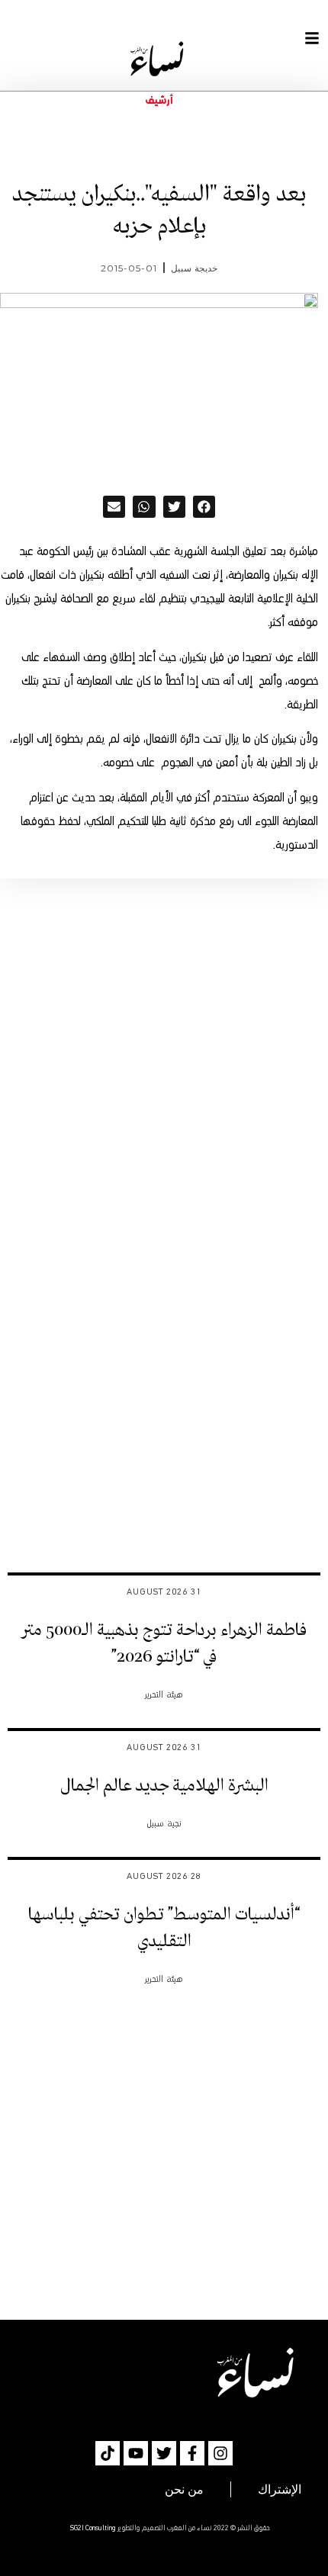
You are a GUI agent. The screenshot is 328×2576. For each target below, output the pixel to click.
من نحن (184, 2489)
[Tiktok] (108, 2453)
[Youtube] (136, 2453)
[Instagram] (220, 2453)
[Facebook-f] (192, 2453)
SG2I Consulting (93, 2528)
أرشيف (159, 101)
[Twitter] (164, 2453)
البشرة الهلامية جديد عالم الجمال (164, 1786)
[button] (204, 507)
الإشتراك (280, 2489)
